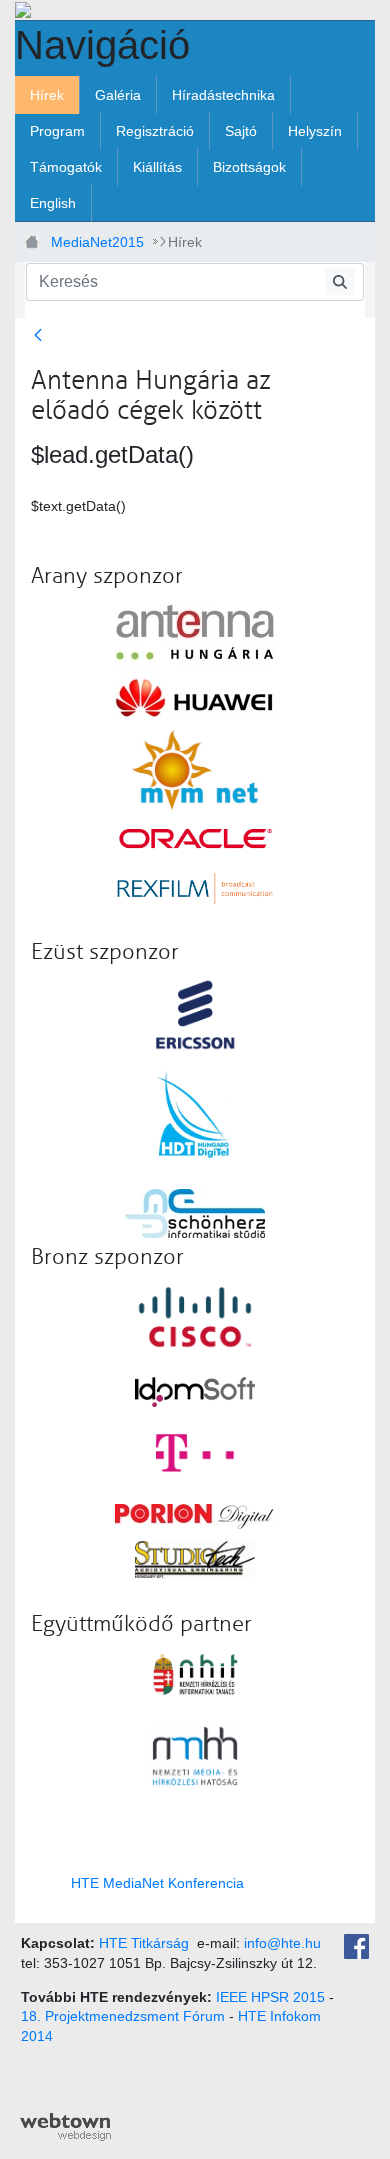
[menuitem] (47, 95)
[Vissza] (42, 336)
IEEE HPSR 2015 (270, 1997)
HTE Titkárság (144, 1943)
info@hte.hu (282, 1943)
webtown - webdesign (65, 2127)
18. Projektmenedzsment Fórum (123, 2016)
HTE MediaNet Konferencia (157, 1883)
